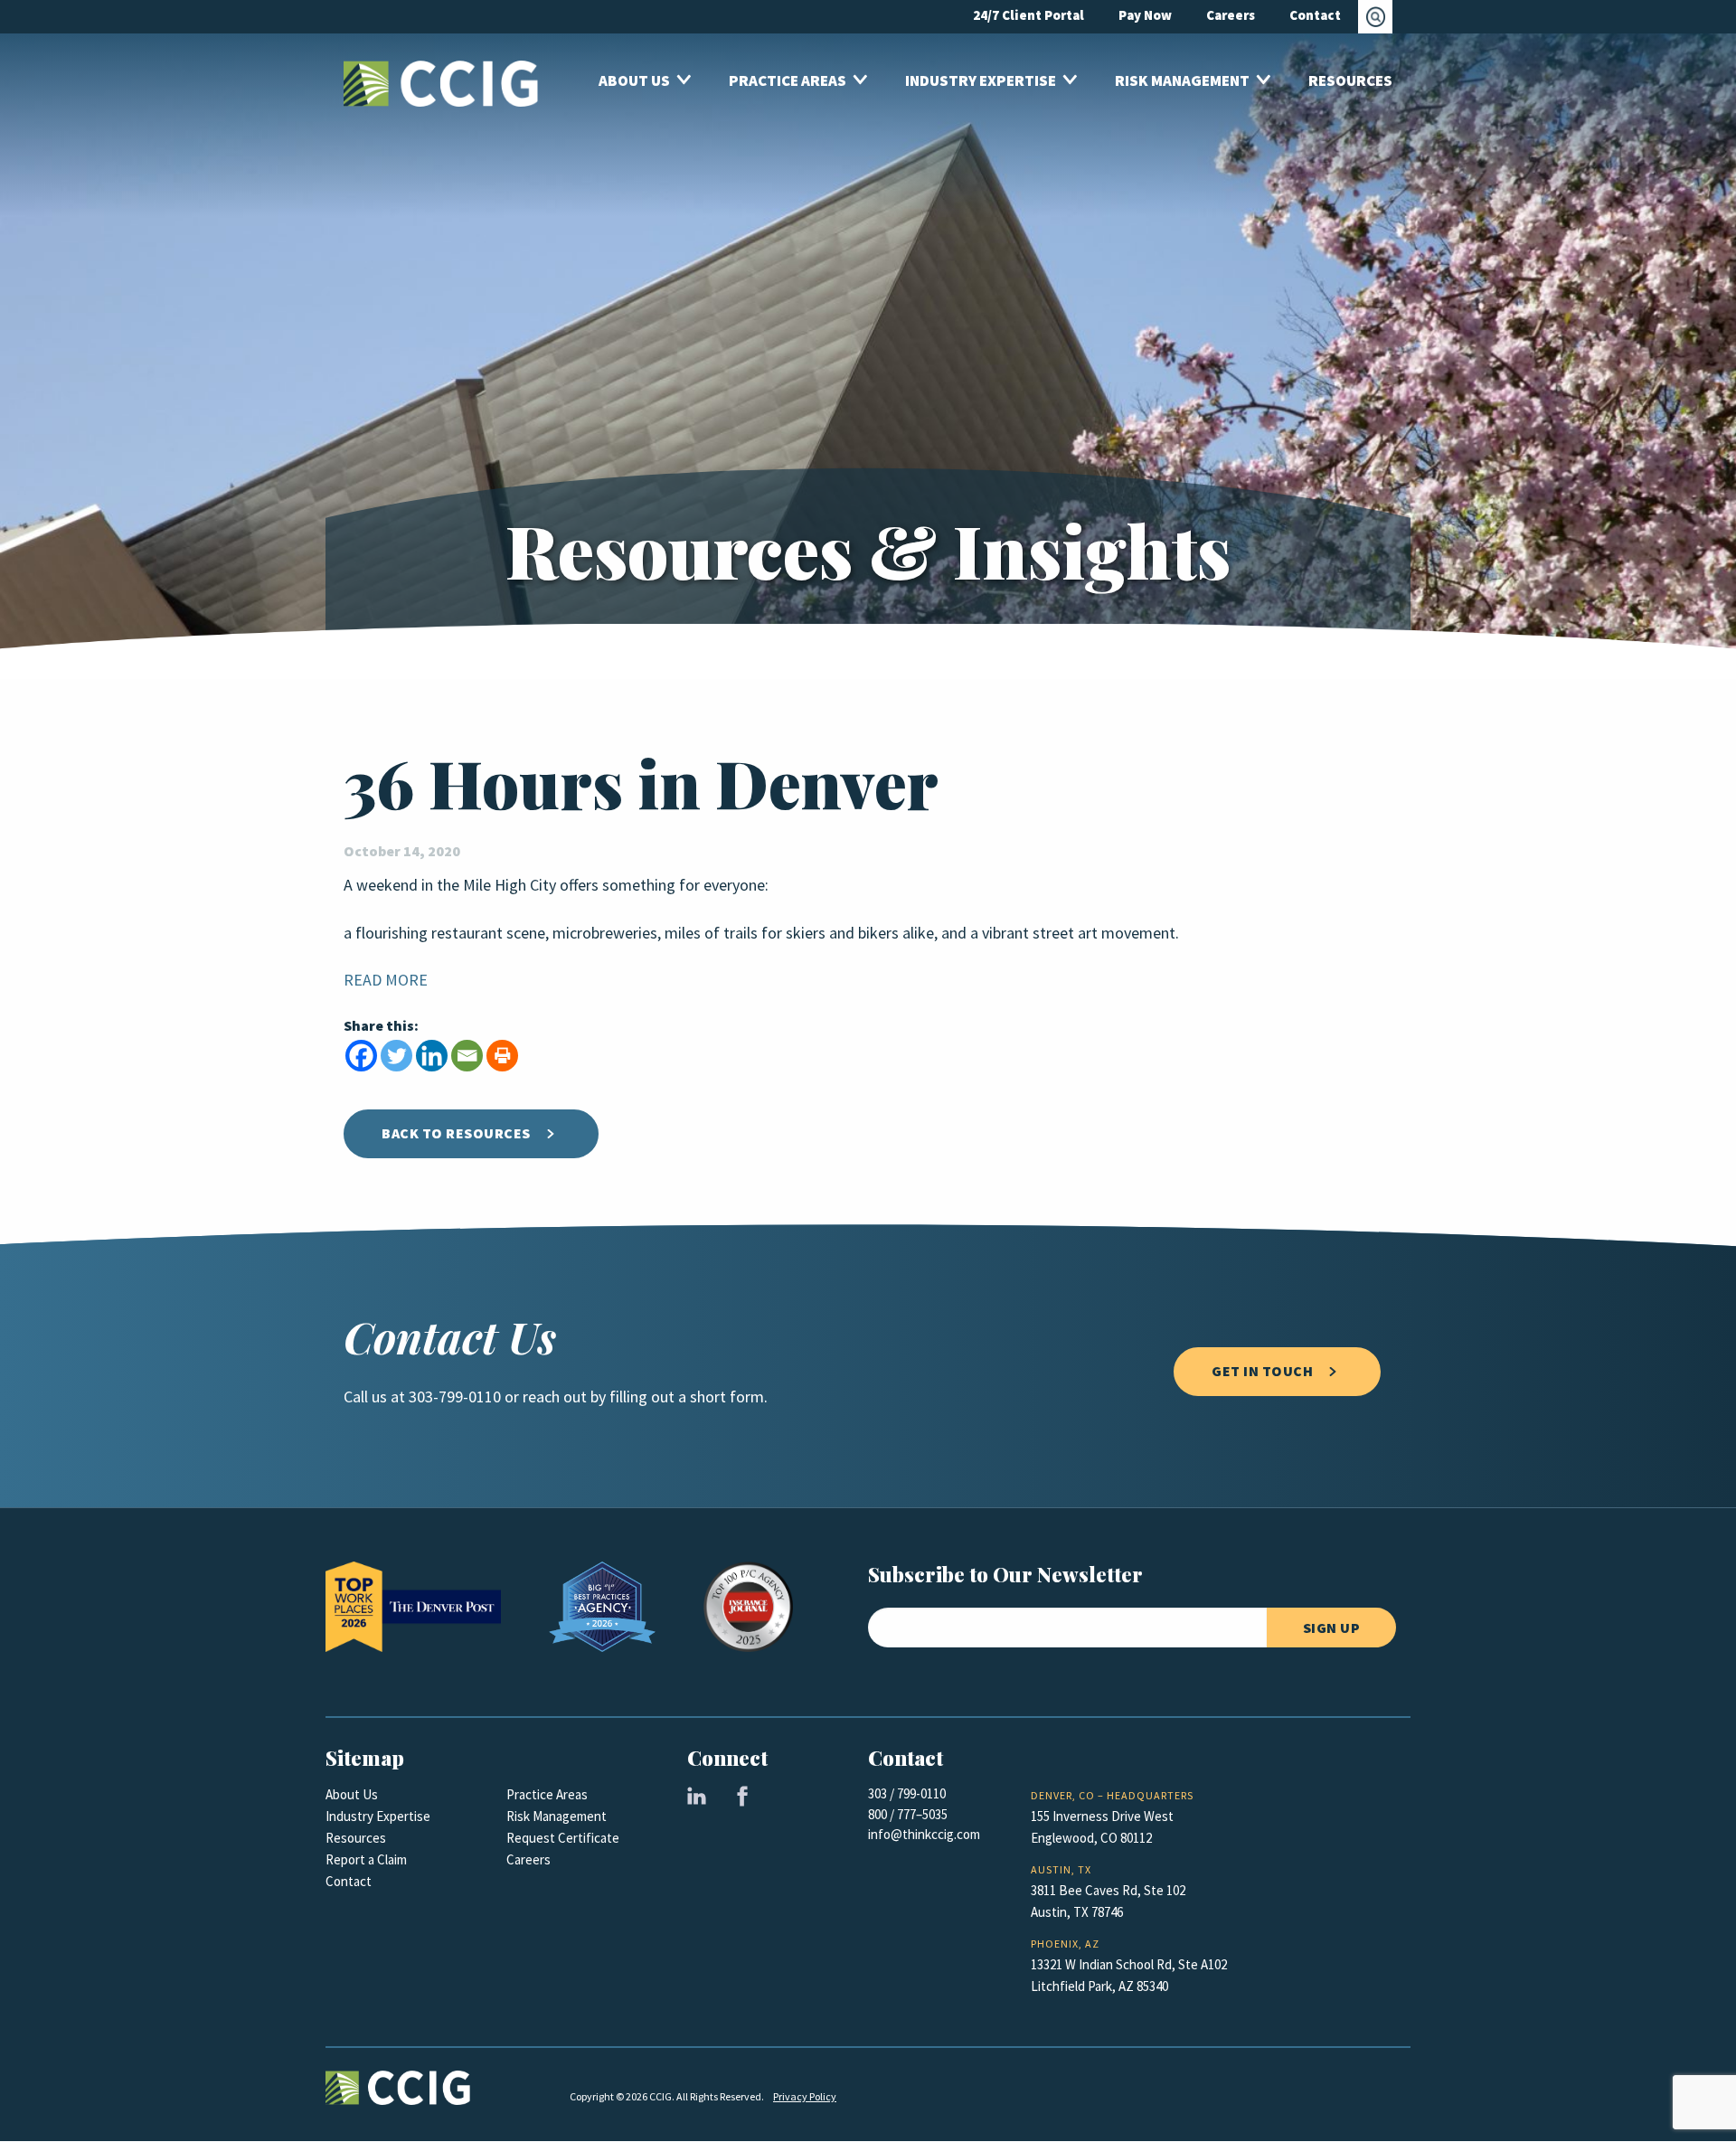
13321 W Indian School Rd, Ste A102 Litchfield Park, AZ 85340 (1129, 1976)
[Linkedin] (432, 1056)
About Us (352, 1795)
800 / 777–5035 (908, 1815)
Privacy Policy (805, 2097)
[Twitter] (396, 1056)
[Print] (502, 1056)
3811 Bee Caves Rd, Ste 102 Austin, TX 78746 (1108, 1901)
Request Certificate (563, 1838)
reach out (555, 1397)
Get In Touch (1262, 1371)
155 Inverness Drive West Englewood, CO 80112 (1102, 1827)
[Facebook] (361, 1056)
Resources (356, 1838)
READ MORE (386, 980)
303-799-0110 (455, 1397)
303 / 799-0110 (907, 1794)
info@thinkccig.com (924, 1835)
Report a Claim (366, 1860)
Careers (528, 1860)
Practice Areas (547, 1795)
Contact (349, 1882)
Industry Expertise (378, 1816)
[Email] (467, 1056)
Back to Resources (456, 1133)
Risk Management (557, 1816)
